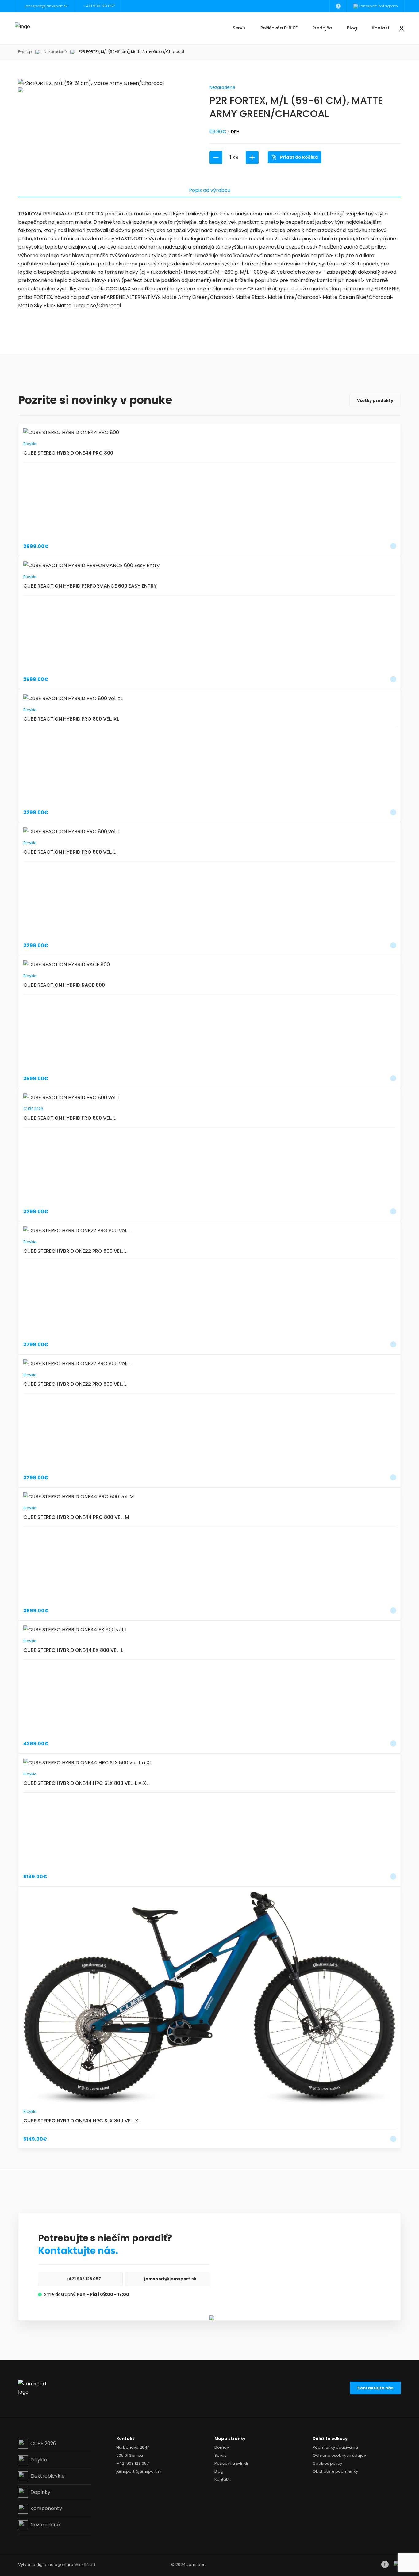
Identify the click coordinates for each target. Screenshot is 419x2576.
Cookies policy (327, 2463)
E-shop (25, 52)
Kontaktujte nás (375, 2388)
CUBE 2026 (43, 2443)
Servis (239, 28)
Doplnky (40, 2492)
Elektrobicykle (48, 2476)
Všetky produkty (375, 400)
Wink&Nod (85, 2565)
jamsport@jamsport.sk (170, 2279)
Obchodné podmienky (335, 2471)
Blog (352, 28)
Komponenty (46, 2508)
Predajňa (322, 28)
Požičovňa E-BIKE (279, 28)
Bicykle (39, 2460)
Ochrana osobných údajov (339, 2455)
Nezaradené (55, 52)
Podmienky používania (335, 2447)
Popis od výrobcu (210, 190)
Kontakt (381, 28)
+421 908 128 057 (83, 2279)
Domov (222, 2447)
